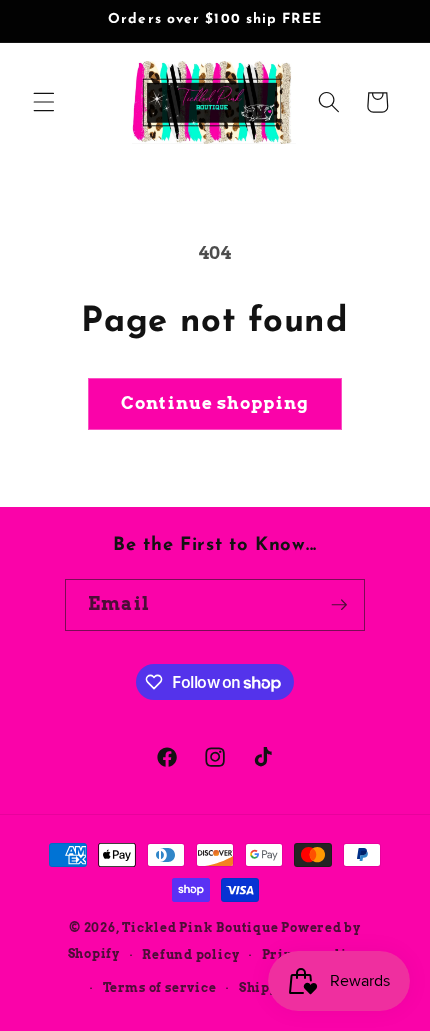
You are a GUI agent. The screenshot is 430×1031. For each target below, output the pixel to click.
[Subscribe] (339, 605)
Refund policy (190, 954)
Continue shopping (215, 403)
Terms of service (159, 987)
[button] (44, 102)
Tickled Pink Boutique (200, 927)
